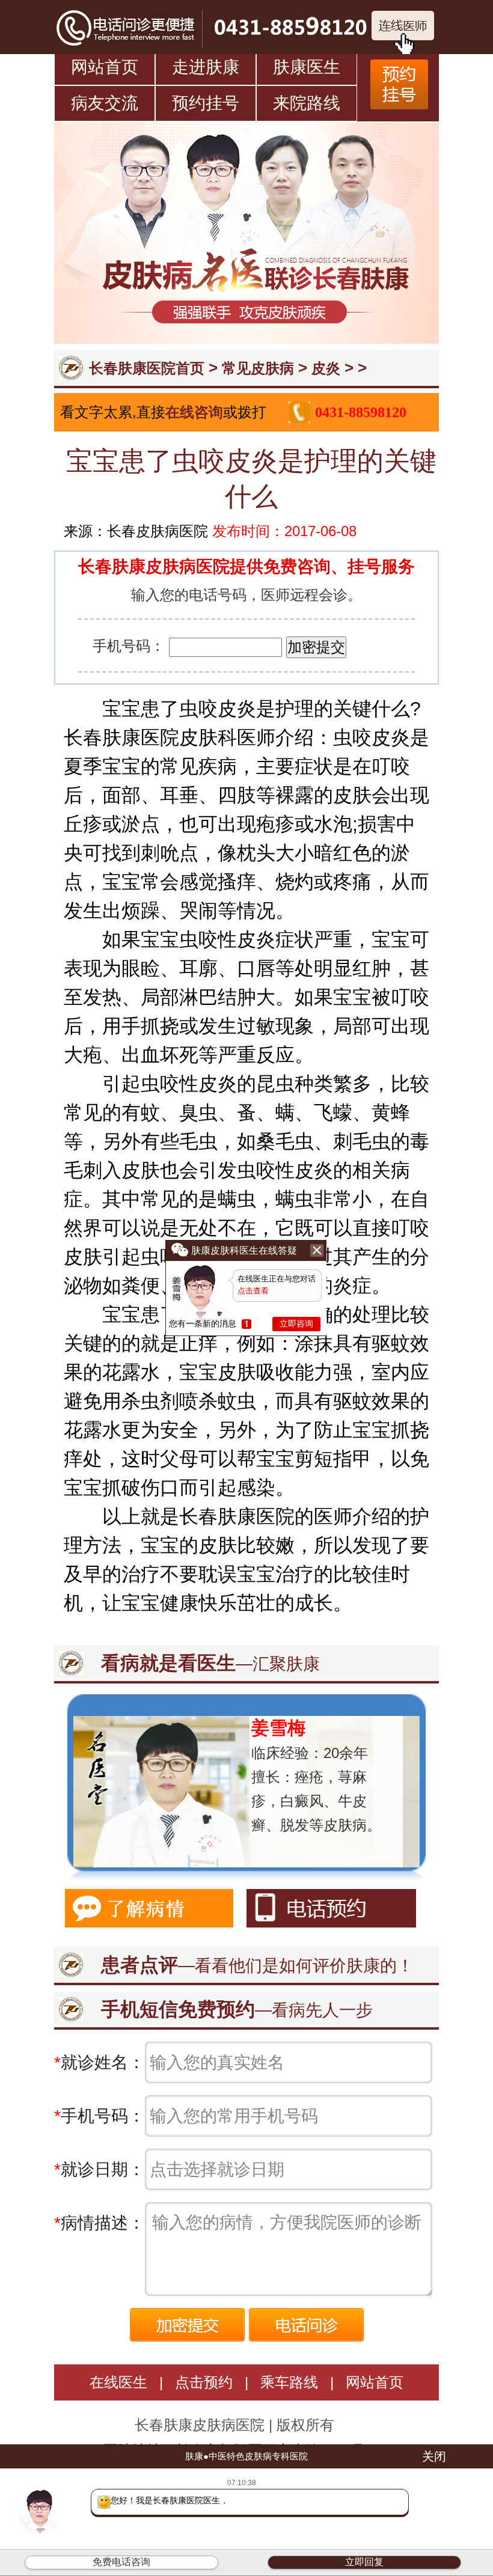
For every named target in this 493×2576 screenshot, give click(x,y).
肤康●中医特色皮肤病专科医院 (246, 2456)
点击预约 (204, 2382)
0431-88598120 (361, 412)
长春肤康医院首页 (147, 368)
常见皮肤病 (258, 368)
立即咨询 (296, 1323)
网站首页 (105, 67)
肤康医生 (307, 67)
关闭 (434, 2456)
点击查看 (253, 1291)
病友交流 (105, 103)
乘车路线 (289, 2382)
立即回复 (364, 2562)
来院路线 (307, 103)
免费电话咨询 (121, 2562)
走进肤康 (206, 67)
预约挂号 (206, 103)
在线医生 (118, 2382)
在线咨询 (194, 412)
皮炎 (326, 368)
